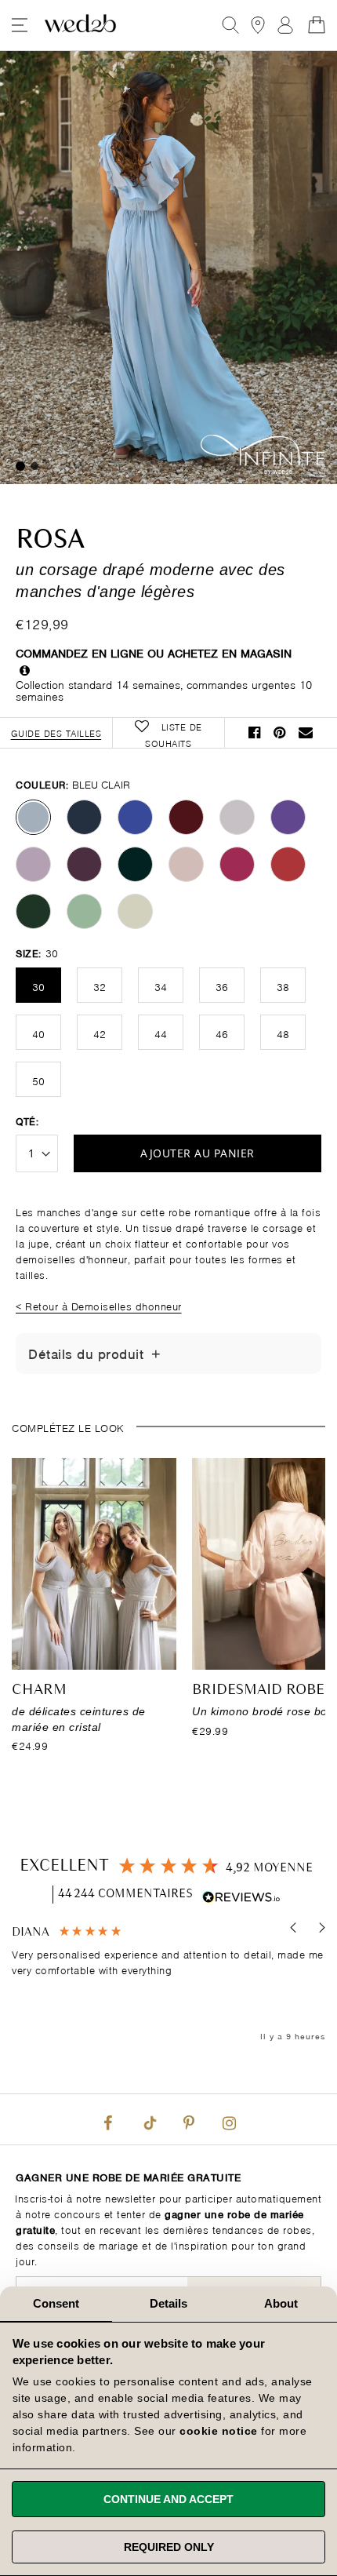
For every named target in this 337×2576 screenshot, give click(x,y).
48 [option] (283, 1033)
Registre (285, 25)
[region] (168, 1984)
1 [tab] (20, 466)
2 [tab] (34, 466)
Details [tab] (169, 2303)
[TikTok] (148, 2119)
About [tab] (281, 2303)
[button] (294, 1927)
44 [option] (161, 1033)
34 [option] (161, 986)
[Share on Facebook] (255, 732)
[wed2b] (80, 25)
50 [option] (38, 1080)
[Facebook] (108, 2119)
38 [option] (283, 986)
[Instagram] (229, 2119)
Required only (169, 2547)
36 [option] (222, 986)
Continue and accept (168, 2499)
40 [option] (38, 1033)
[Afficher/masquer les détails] (156, 1354)
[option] (33, 817)
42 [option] (100, 1033)
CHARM (39, 1690)
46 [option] (222, 1033)
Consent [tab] (56, 2303)
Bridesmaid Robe (258, 1690)
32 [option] (100, 986)
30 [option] (38, 986)
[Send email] (306, 732)
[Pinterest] (189, 2119)
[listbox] (168, 864)
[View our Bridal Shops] (258, 25)
